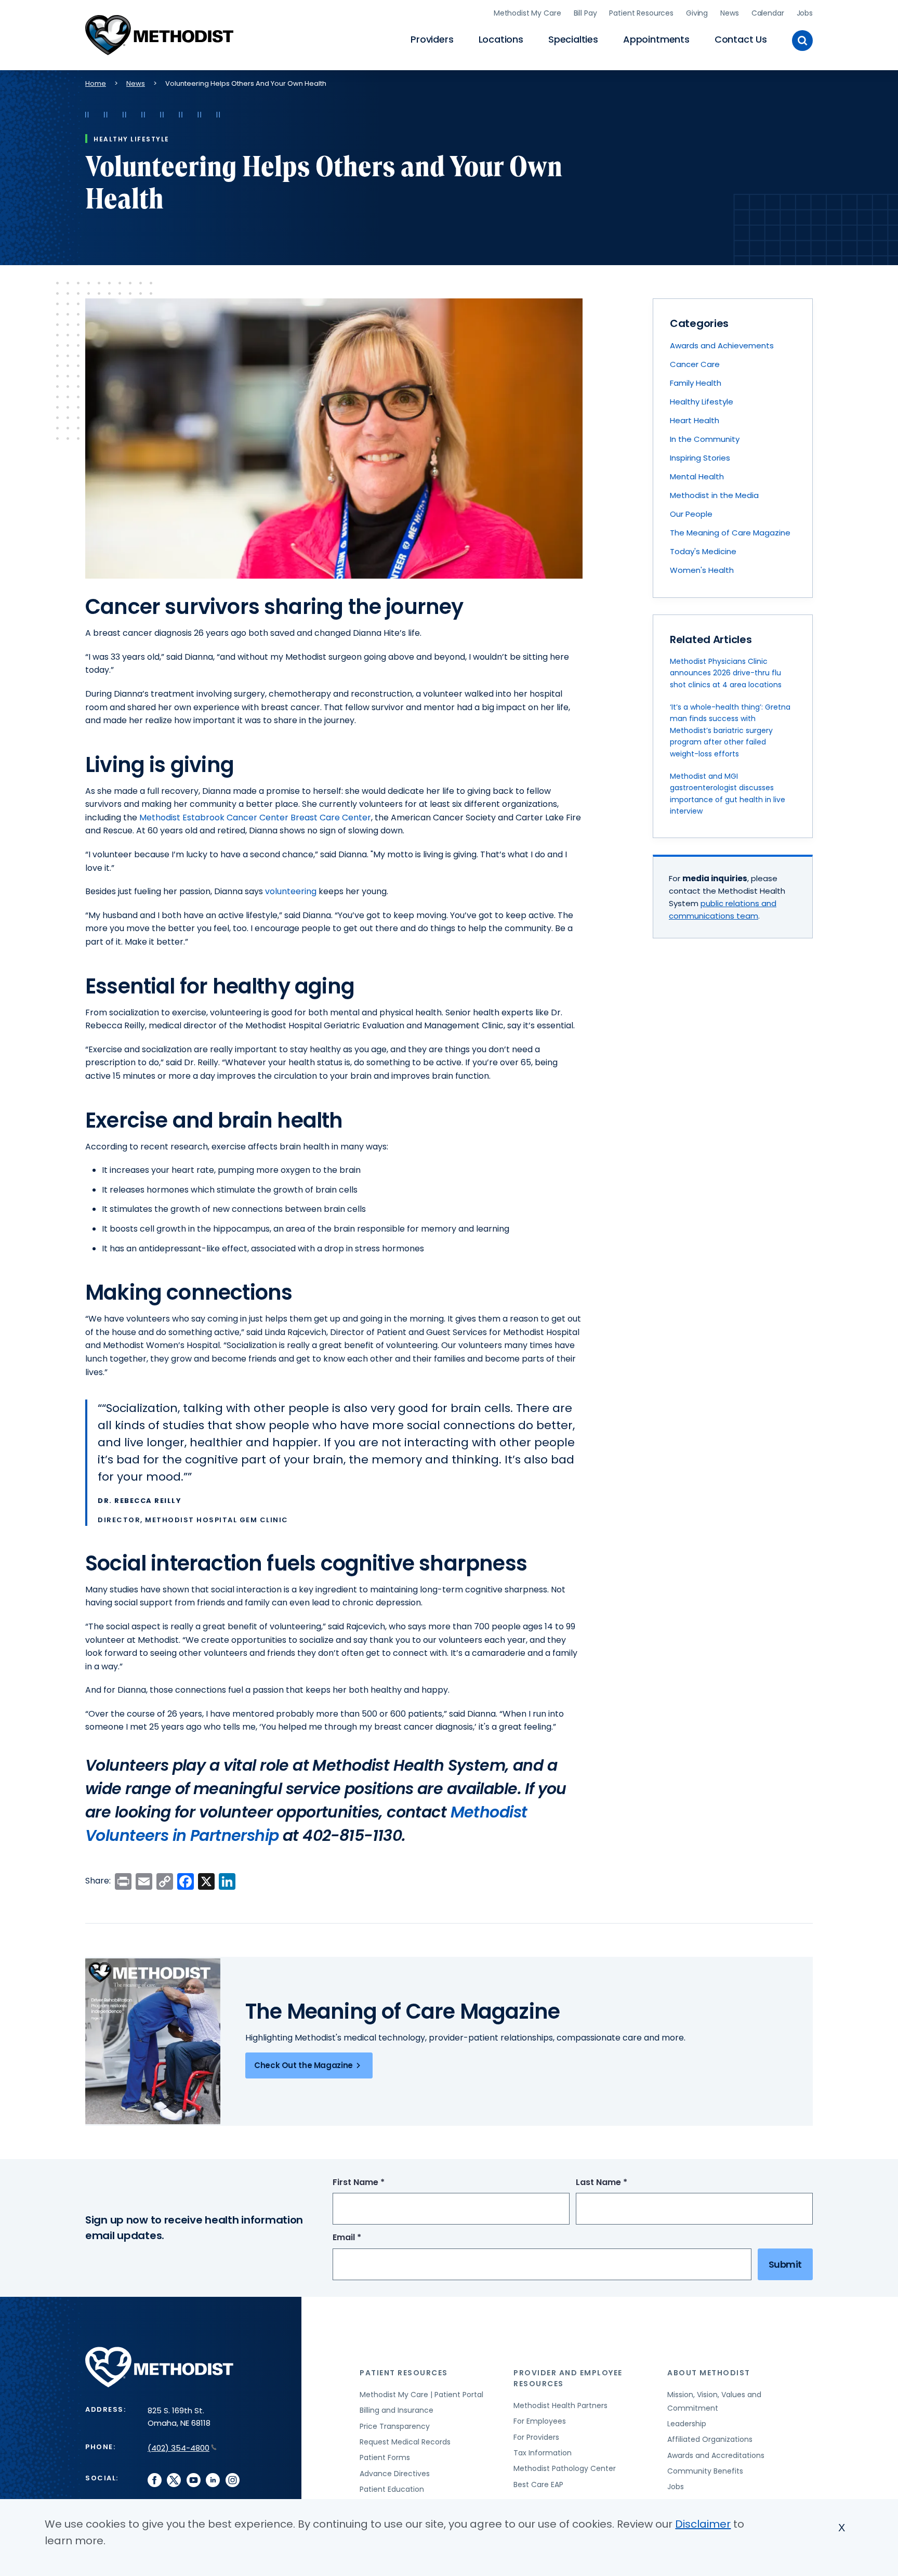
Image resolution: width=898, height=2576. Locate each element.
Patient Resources (641, 13)
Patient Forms (385, 2457)
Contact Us (741, 39)
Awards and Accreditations (716, 2455)
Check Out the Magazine (303, 2065)
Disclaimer (703, 2524)
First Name (378, 2183)
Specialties (573, 39)
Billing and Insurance (397, 2410)
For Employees (540, 2421)
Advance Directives (395, 2474)
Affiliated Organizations (710, 2439)
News (729, 13)
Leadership (687, 2424)
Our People (691, 514)
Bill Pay (585, 13)
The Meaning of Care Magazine (730, 533)
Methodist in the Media (714, 495)
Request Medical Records (405, 2442)
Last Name (621, 2183)
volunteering (292, 891)
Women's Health (702, 570)
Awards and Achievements (722, 345)
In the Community (705, 439)
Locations (501, 39)
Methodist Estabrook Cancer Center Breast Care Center (255, 818)
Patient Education (392, 2489)
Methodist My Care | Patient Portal (421, 2395)
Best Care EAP (538, 2485)
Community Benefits (705, 2471)
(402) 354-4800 (179, 2448)
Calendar (768, 13)
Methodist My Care (527, 13)
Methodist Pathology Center (565, 2468)
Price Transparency (395, 2426)
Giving (697, 13)
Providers (432, 39)
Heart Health (695, 420)
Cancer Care (695, 364)
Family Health (696, 383)
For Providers (536, 2437)
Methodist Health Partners (560, 2405)
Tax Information (543, 2453)
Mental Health (697, 476)
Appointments (656, 39)
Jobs (805, 13)
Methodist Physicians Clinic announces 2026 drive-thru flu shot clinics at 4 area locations (726, 673)
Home (96, 83)
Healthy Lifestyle (702, 402)
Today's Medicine (703, 551)
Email (366, 2238)
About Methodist (709, 2373)
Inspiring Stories (700, 458)
